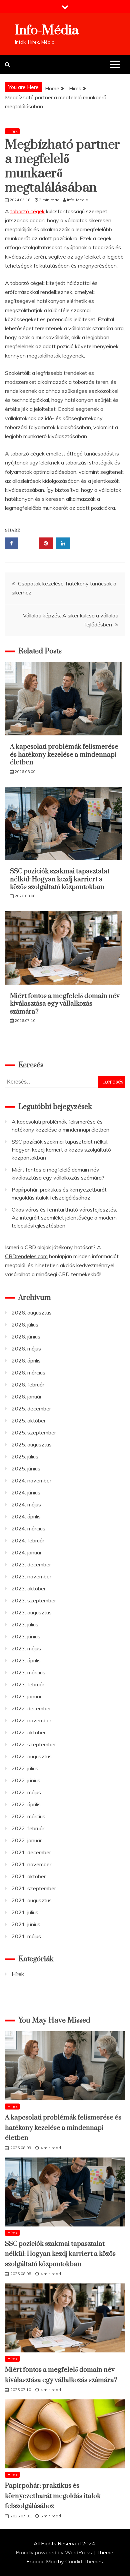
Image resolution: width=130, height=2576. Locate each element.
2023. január (27, 1696)
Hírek (12, 131)
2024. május (26, 1504)
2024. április (26, 1516)
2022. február (28, 1828)
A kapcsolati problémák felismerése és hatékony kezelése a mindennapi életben (64, 755)
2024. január (27, 1552)
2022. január (27, 1840)
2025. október (29, 1420)
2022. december (31, 1708)
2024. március (28, 1528)
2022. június (26, 1780)
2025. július (25, 1456)
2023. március (28, 1672)
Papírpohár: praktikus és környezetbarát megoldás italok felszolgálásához (53, 2496)
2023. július (25, 1624)
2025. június (26, 1468)
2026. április (26, 1360)
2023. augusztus (32, 1612)
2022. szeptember (34, 1744)
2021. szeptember (34, 1888)
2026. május (26, 1348)
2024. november (31, 1480)
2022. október (29, 1732)
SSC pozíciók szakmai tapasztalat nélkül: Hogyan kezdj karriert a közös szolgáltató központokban (60, 879)
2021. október (29, 1876)
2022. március (28, 1816)
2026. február (28, 1384)
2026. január (27, 1396)
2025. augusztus (32, 1444)
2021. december (31, 1852)
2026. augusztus (32, 1312)
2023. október (29, 1588)
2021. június (26, 1924)
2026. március (28, 1372)
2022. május (26, 1792)
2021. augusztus (32, 1900)
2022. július (25, 1768)
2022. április (26, 1804)
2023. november (31, 1576)
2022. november (31, 1720)
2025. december (31, 1408)
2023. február (28, 1684)
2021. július (25, 1912)
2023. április (26, 1660)
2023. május (26, 1648)
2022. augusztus (32, 1756)
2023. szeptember (34, 1600)
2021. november (31, 1864)
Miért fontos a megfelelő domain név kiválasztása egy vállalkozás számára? (65, 1004)
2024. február (28, 1540)
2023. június (26, 1636)
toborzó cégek (27, 211)
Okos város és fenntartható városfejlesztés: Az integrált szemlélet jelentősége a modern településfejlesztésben (64, 1218)
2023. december (31, 1564)
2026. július (25, 1324)
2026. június (26, 1336)
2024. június (26, 1492)
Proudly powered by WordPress (54, 2552)
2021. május (26, 1936)
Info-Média (47, 30)
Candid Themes (84, 2561)
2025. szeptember (34, 1432)
